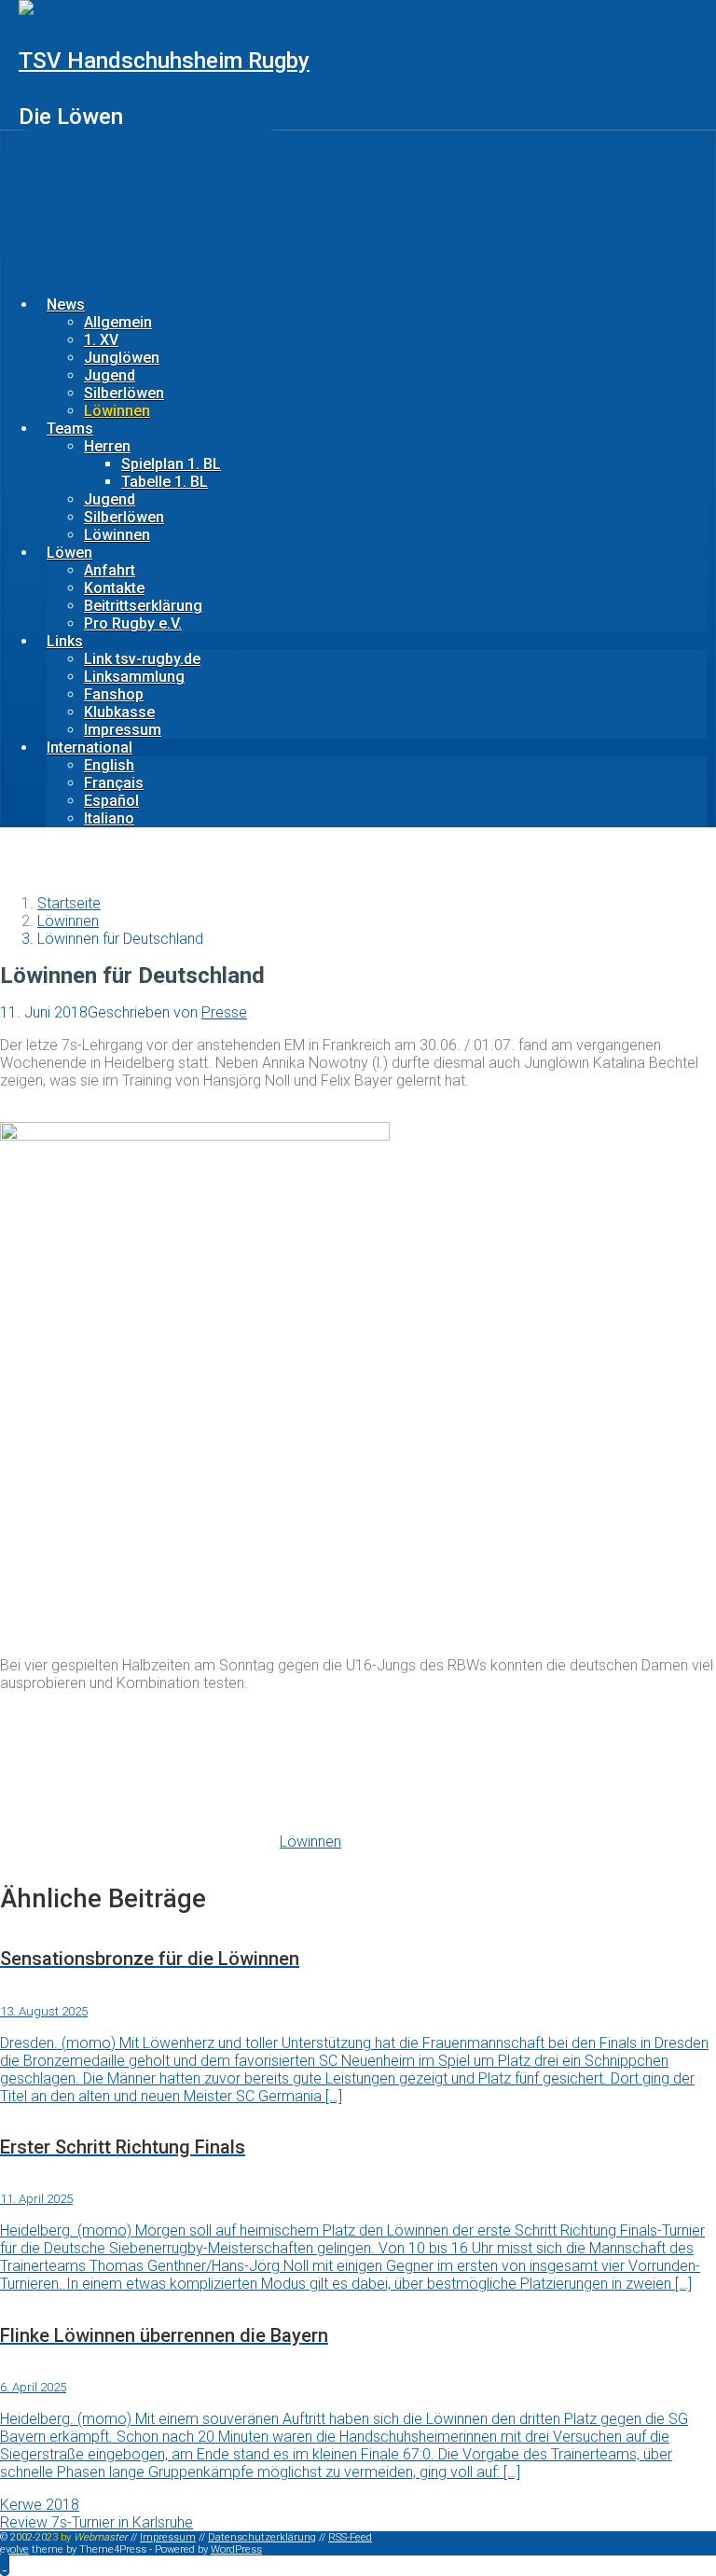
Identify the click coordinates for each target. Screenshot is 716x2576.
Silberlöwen (124, 393)
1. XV (101, 340)
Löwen (69, 553)
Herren (107, 446)
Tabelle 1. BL (165, 482)
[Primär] (148, 205)
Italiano (109, 818)
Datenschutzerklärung (262, 2537)
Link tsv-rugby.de (142, 659)
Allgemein (118, 322)
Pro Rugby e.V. (133, 623)
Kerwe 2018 (40, 2505)
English (109, 765)
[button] (5, 2564)
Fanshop (114, 694)
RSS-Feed (350, 2537)
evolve (14, 2549)
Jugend (110, 375)
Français (114, 783)
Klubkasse (119, 712)
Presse (224, 1012)
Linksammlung (134, 677)
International (89, 748)
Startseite (69, 903)
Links (65, 641)
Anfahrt (110, 570)
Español (111, 801)
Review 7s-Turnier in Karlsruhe (96, 2522)
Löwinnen (117, 411)
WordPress (236, 2549)
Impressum (123, 730)
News (66, 305)
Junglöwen (122, 358)
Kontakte (114, 588)
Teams (70, 429)
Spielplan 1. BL (171, 464)
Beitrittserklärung (143, 606)
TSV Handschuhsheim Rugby (164, 61)
